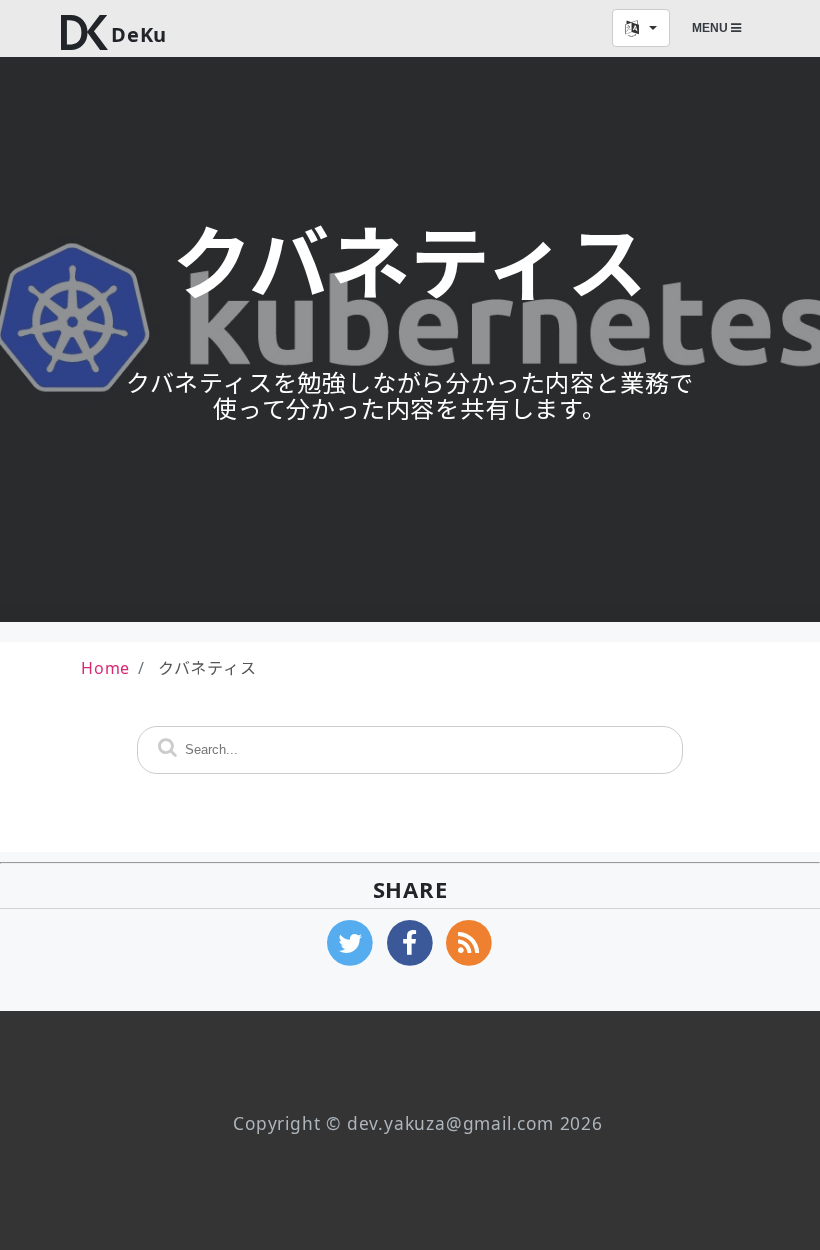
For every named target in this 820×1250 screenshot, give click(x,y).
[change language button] (641, 28)
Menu (711, 28)
